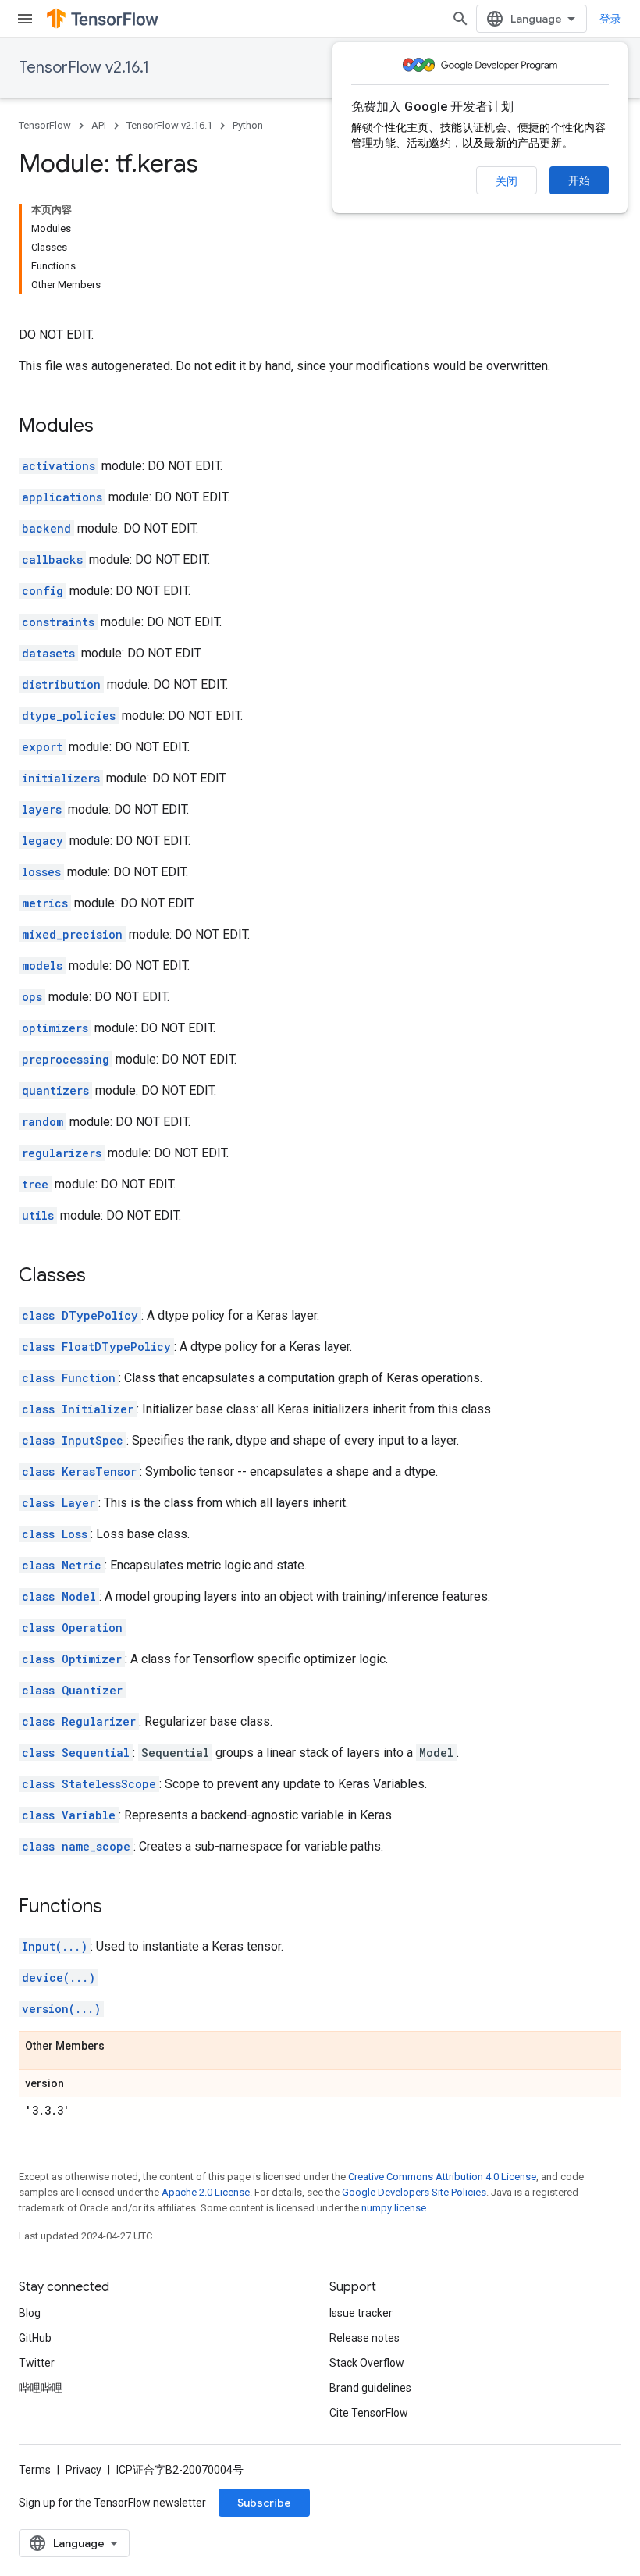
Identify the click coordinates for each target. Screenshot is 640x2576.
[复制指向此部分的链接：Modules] (109, 427)
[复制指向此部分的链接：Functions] (118, 1908)
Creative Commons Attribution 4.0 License (442, 2177)
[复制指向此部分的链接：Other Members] (120, 2047)
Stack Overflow (367, 2363)
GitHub (35, 2338)
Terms (35, 2470)
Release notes (364, 2338)
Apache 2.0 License (206, 2192)
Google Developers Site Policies (414, 2192)
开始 (579, 180)
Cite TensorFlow (369, 2413)
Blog (30, 2313)
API (99, 125)
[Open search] (460, 19)
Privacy (84, 2470)
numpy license (394, 2208)
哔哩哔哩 (41, 2388)
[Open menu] (25, 19)
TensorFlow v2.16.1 (84, 68)
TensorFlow (45, 125)
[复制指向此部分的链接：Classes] (101, 1277)
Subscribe (264, 2503)
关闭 (507, 181)
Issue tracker (361, 2313)
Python (248, 125)
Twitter (37, 2363)
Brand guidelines (370, 2388)
